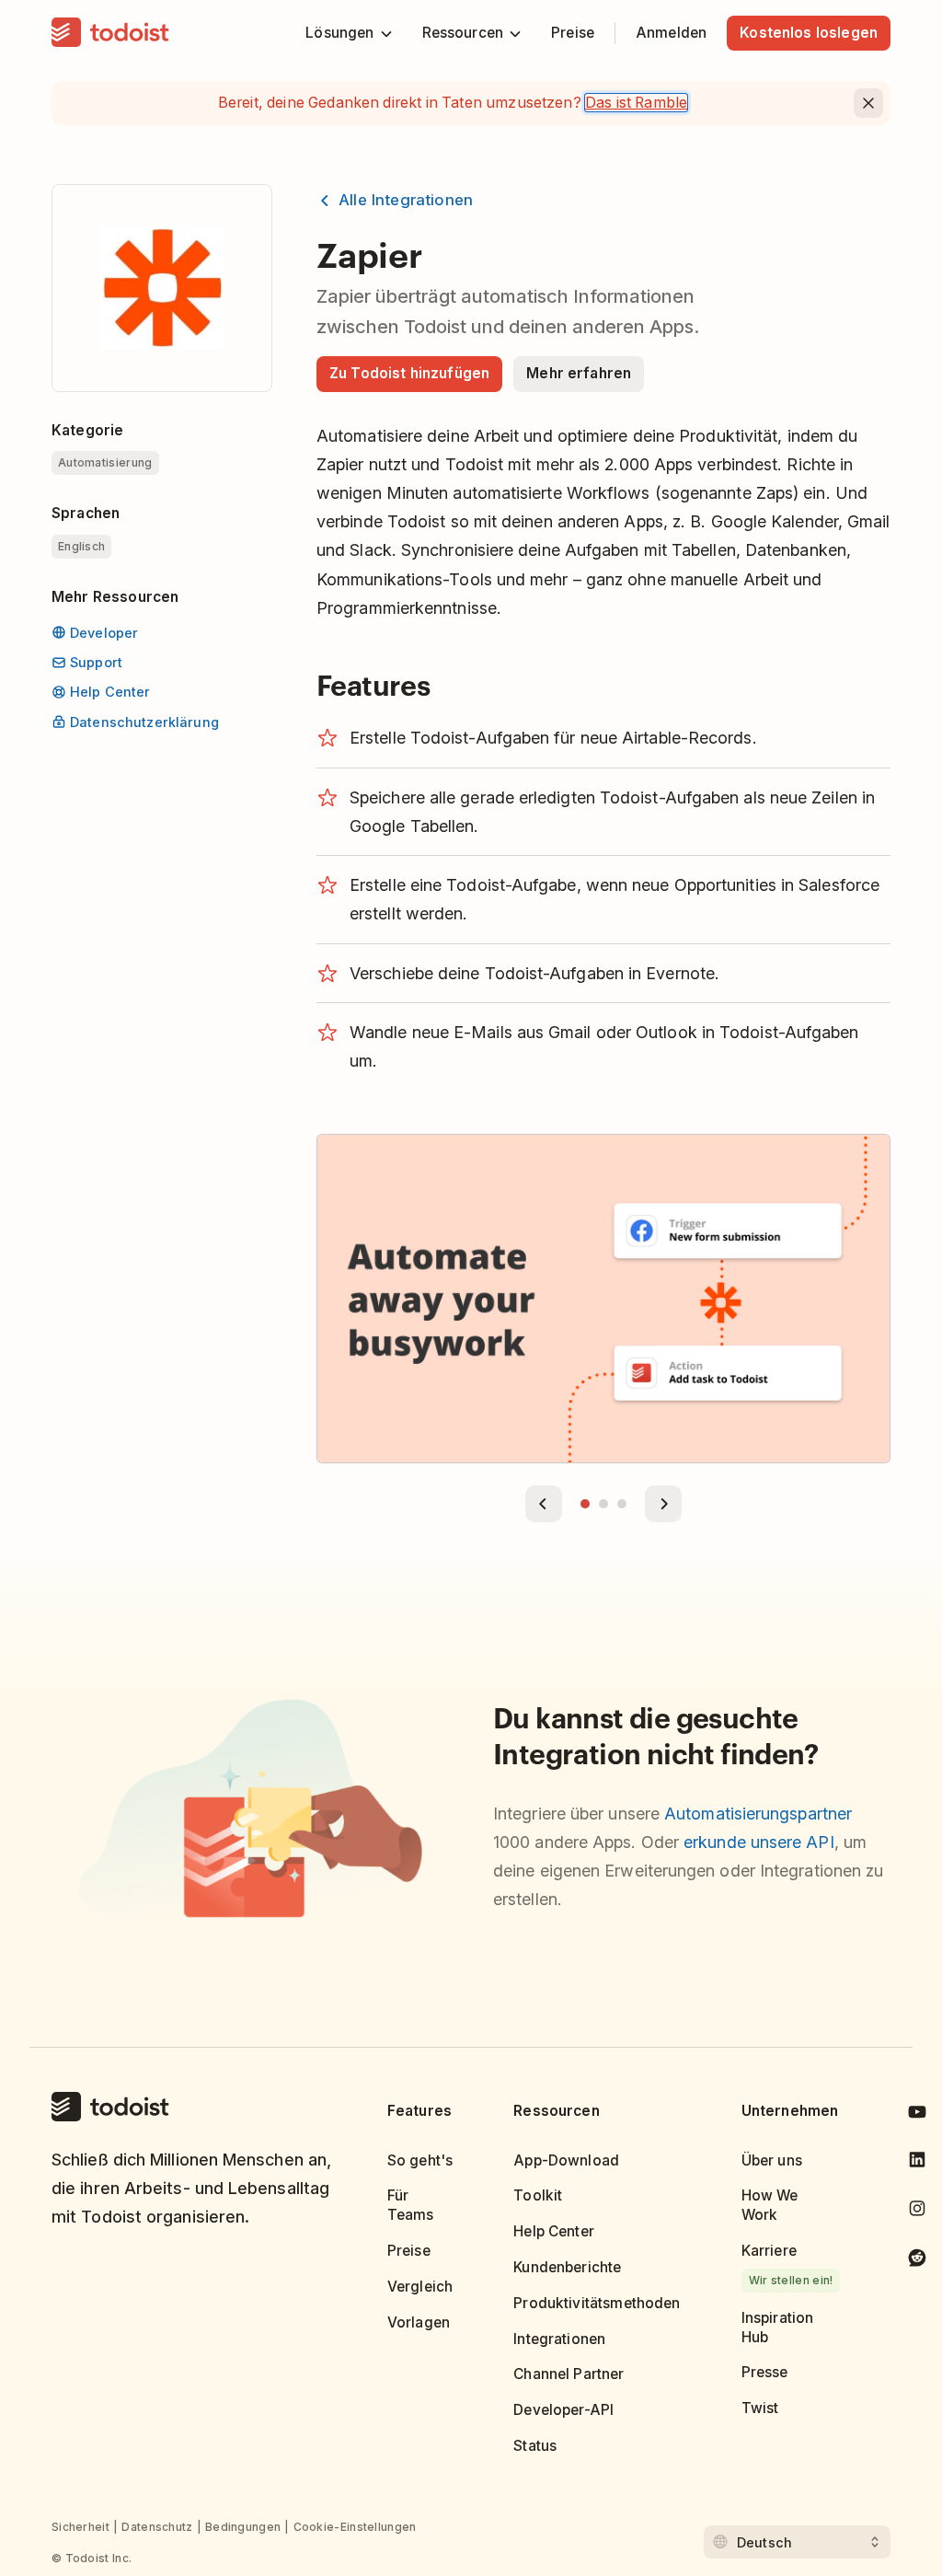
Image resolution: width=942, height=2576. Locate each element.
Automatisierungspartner (758, 1814)
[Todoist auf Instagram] (917, 2212)
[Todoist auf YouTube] (917, 2115)
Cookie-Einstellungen (355, 2527)
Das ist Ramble (636, 103)
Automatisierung (105, 462)
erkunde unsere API (759, 1842)
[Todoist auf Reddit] (917, 2261)
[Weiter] (663, 1504)
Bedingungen (243, 2527)
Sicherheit (80, 2527)
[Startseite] (110, 33)
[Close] (868, 103)
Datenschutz (157, 2527)
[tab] (585, 1504)
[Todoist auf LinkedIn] (917, 2163)
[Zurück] (544, 1504)
